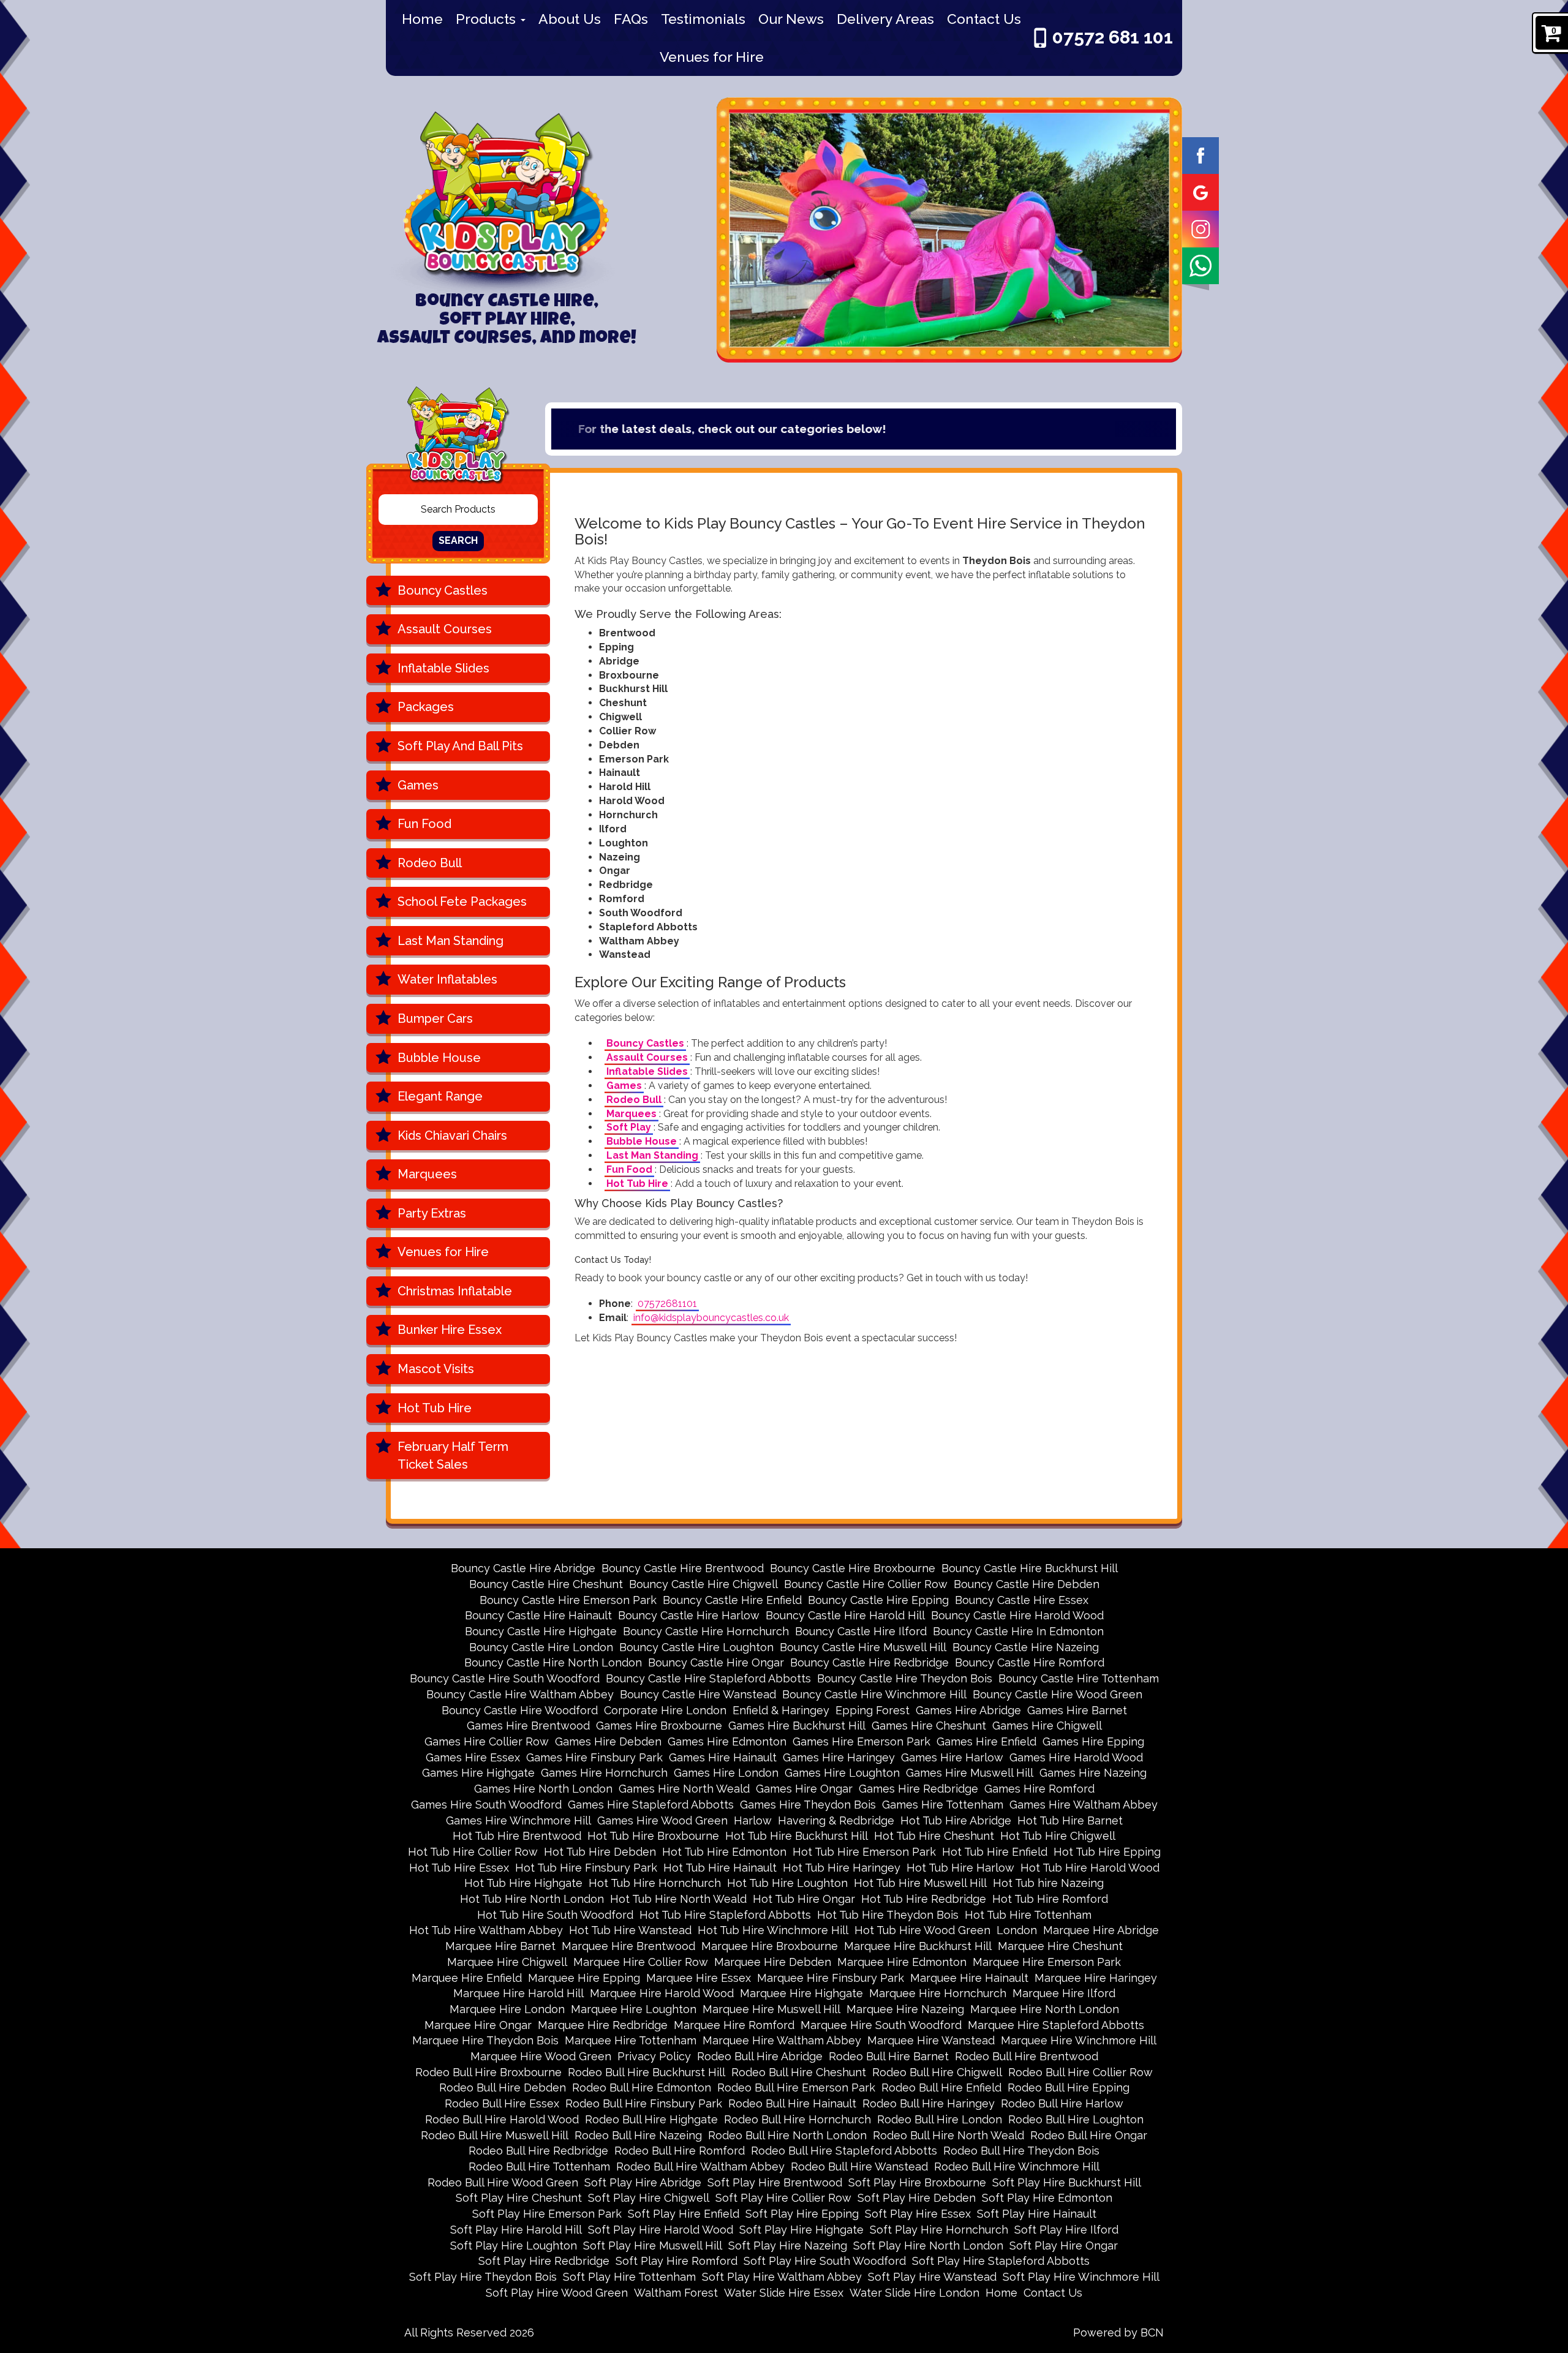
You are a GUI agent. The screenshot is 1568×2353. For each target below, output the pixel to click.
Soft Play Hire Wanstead (932, 2277)
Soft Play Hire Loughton (514, 2246)
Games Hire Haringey (839, 1757)
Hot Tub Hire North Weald (678, 1899)
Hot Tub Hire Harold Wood (1090, 1868)
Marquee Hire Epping (584, 1978)
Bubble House (439, 1058)
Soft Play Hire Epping (802, 2214)
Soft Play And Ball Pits (460, 746)
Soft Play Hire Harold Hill (516, 2230)
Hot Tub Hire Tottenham (1028, 1915)
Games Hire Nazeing (1093, 1773)
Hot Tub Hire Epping (1107, 1852)
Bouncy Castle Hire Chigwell (703, 1584)
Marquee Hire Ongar (478, 2025)
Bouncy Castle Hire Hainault (538, 1615)
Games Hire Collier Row (487, 1741)
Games (418, 785)
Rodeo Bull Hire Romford (680, 2151)
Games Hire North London (543, 1789)
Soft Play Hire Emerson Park (547, 2214)
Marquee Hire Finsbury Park (831, 1978)
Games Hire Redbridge (918, 1789)
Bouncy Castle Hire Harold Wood (1017, 1615)
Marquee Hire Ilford (1064, 1993)
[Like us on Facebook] (1200, 154)
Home (422, 19)
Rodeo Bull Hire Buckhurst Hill (646, 2072)
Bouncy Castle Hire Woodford (520, 1710)
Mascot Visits (436, 1369)
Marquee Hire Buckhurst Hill (918, 1946)
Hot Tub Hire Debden (600, 1852)
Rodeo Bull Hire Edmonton (642, 2088)
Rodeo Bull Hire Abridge (760, 2056)
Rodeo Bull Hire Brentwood (1027, 2056)
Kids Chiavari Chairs (452, 1135)
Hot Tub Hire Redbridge (924, 1899)
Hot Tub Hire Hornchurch (655, 1883)
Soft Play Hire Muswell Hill (653, 2246)
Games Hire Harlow (952, 1757)
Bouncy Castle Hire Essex (1022, 1600)
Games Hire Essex (473, 1757)
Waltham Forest (676, 2293)
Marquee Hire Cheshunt (1060, 1946)
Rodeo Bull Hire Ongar (1089, 2135)
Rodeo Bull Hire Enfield (941, 2088)
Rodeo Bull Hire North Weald (948, 2135)
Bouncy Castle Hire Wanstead (698, 1694)
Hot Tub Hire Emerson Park (864, 1852)
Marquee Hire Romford (734, 2025)
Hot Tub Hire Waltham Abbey (486, 1930)
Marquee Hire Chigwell (507, 1962)
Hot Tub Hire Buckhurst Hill (797, 1836)
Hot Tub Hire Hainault (720, 1868)
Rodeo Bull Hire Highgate (651, 2119)
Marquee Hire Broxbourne (770, 1946)
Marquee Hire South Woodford (881, 2025)
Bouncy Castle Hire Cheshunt (546, 1584)
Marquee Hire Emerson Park (1047, 1962)
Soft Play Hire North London (928, 2246)
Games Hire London (726, 1773)
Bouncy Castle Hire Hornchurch (706, 1631)
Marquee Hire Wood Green (541, 2056)
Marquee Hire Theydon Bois (485, 2040)
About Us (570, 19)
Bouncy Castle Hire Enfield (732, 1600)
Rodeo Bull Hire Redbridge (538, 2151)
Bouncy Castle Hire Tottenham (1079, 1678)
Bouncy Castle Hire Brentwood (683, 1568)
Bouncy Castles (443, 590)
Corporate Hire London (665, 1710)
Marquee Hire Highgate (801, 1993)
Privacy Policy (654, 2056)
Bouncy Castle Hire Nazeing (1026, 1647)
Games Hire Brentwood (528, 1726)
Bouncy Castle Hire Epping (878, 1600)
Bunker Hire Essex (450, 1330)
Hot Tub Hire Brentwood (517, 1836)
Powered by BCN (1118, 2332)
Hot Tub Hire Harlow (960, 1868)
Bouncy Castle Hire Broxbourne (853, 1568)
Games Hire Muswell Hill (970, 1773)
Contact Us (984, 19)
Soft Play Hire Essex (918, 2214)
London (1017, 1930)
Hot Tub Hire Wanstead (630, 1930)
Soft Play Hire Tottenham (629, 2277)
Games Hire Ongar (804, 1789)
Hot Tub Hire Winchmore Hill (773, 1930)
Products (488, 19)
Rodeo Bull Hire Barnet (889, 2056)
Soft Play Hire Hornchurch (939, 2230)
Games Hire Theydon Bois (808, 1805)
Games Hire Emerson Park (861, 1741)
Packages (426, 707)
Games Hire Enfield (986, 1741)
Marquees (427, 1174)
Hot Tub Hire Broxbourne (653, 1836)
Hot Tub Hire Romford (1050, 1899)
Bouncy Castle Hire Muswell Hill (863, 1647)
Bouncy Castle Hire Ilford (861, 1631)
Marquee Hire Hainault (969, 1978)
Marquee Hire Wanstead (931, 2040)
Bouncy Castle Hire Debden (1027, 1584)
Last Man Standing (450, 941)
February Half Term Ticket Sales (453, 1455)
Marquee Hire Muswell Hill (771, 2009)
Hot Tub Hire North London (532, 1899)
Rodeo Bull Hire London (940, 2119)
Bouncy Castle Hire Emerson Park (568, 1600)
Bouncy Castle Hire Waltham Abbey (520, 1694)
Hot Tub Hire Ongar (804, 1899)
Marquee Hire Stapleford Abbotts (1056, 2025)
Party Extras (432, 1213)
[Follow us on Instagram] (1200, 228)
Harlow (753, 1820)
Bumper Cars (435, 1018)
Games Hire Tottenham (943, 1805)
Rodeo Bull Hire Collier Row (1080, 2072)
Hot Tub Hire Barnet (1070, 1820)
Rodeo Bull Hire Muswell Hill (495, 2135)
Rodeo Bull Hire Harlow (1062, 2103)
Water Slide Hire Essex (784, 2293)
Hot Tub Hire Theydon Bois (888, 1915)
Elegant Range (440, 1096)
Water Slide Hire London (914, 2293)
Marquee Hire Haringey (1096, 1978)
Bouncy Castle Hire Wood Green (1057, 1694)
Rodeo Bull (430, 863)
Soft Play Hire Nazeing (788, 2246)
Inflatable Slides (443, 668)
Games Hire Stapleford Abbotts (651, 1805)
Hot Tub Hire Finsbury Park (586, 1868)
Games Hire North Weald (684, 1789)
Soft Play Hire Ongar (1064, 2246)
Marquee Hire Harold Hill (518, 1993)
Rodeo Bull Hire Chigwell (937, 2072)
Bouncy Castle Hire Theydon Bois (905, 1678)
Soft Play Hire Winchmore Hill (1081, 2277)
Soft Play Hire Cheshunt (519, 2198)
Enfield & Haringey (781, 1710)
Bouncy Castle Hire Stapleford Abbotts (708, 1678)
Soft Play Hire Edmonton (1047, 2198)
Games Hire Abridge (968, 1710)
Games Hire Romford (1039, 1789)
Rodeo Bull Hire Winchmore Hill (1017, 2167)
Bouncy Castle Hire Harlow (689, 1615)
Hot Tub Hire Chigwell (1058, 1836)
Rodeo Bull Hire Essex (502, 2103)
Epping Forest (873, 1710)
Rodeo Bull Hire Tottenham (539, 2167)
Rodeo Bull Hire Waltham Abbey (700, 2167)
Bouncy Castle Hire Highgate (541, 1631)
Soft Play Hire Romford (677, 2261)
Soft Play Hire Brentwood (775, 2182)
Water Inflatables (447, 979)
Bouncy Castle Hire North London (553, 1662)
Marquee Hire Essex (699, 1978)
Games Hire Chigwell (1047, 1726)
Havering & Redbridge (836, 1820)
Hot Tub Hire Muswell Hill (920, 1883)
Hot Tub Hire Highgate (523, 1883)
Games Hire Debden (608, 1741)
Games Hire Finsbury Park (594, 1757)
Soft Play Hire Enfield (684, 2214)
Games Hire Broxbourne (659, 1726)
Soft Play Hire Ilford (1066, 2230)
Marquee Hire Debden (773, 1962)
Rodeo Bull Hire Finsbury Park (644, 2103)
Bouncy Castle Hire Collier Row (866, 1584)
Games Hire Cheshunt (929, 1726)
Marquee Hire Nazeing (905, 2009)
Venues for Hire (712, 57)
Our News (791, 19)
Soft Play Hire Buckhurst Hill (1067, 2182)
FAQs (631, 19)
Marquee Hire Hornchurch (938, 1993)
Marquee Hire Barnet (500, 1946)
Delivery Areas (885, 19)
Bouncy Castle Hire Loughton (696, 1647)
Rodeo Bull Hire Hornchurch (797, 2119)
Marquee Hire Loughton (634, 2009)
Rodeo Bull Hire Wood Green (503, 2182)
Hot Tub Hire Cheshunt (934, 1836)
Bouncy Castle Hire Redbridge (869, 1662)
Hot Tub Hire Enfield (995, 1852)
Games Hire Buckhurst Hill (797, 1726)
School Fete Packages (462, 902)
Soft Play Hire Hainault (1037, 2214)
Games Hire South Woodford (486, 1805)
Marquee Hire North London (1045, 2009)
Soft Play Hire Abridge (643, 2182)
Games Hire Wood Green (662, 1820)
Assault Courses (445, 629)
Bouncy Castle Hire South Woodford (505, 1678)
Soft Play (629, 1127)
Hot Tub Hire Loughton (787, 1883)
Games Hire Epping (1093, 1741)
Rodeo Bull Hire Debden (503, 2088)
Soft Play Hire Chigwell (649, 2198)
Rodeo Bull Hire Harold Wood (502, 2119)
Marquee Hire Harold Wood (662, 1993)
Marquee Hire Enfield (467, 1978)
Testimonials (703, 19)
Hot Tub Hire (435, 1408)
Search (458, 540)
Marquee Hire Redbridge (603, 2025)
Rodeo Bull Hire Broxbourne (488, 2072)
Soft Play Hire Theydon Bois (483, 2277)
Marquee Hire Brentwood (628, 1946)
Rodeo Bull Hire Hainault (792, 2103)
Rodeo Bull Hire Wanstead (859, 2167)
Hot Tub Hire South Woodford (555, 1915)
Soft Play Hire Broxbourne (917, 2182)
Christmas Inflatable (455, 1291)
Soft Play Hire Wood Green (557, 2293)
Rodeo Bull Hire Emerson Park (796, 2088)
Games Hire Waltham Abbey (1084, 1805)
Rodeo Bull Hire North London (787, 2135)
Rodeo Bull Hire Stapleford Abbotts (844, 2151)
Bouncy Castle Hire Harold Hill (845, 1615)
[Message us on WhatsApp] (1200, 265)
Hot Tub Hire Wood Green (922, 1930)
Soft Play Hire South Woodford (825, 2261)
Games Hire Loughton (842, 1773)
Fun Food (424, 824)
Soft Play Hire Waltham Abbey (782, 2277)
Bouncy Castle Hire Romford (1030, 1662)
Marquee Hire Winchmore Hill (1079, 2040)
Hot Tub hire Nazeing (1048, 1883)
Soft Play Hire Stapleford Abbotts (1001, 2261)
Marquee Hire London (507, 2009)
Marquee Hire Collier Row (641, 1962)
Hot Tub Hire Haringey (842, 1868)
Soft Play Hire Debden (917, 2198)
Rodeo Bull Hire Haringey (929, 2103)
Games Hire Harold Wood (1076, 1757)
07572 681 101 (1113, 37)
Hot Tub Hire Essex (459, 1868)
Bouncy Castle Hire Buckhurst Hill (1030, 1568)
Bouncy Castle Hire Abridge (523, 1568)
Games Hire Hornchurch (604, 1773)
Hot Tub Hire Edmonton (724, 1852)
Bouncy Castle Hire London (541, 1647)
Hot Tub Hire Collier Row (473, 1852)
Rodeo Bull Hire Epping (1069, 2088)
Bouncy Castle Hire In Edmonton (1018, 1631)
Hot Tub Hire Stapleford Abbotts (725, 1915)
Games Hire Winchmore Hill (518, 1820)
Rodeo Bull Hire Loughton (1076, 2119)
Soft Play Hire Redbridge (544, 2261)
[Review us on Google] (1200, 191)
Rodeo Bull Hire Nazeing (638, 2135)
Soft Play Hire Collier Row (783, 2198)
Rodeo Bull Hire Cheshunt (799, 2072)
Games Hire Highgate (478, 1773)
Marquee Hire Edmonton (902, 1962)
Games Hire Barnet (1077, 1710)
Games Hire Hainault (723, 1757)
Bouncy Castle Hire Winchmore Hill (874, 1694)
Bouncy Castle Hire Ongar (716, 1662)
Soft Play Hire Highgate (801, 2230)
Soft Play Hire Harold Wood (661, 2230)
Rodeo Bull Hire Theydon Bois (1021, 2151)
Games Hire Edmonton (727, 1741)
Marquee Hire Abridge (1101, 1930)
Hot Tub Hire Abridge (956, 1820)
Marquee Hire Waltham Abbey (782, 2040)
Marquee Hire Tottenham (631, 2040)
